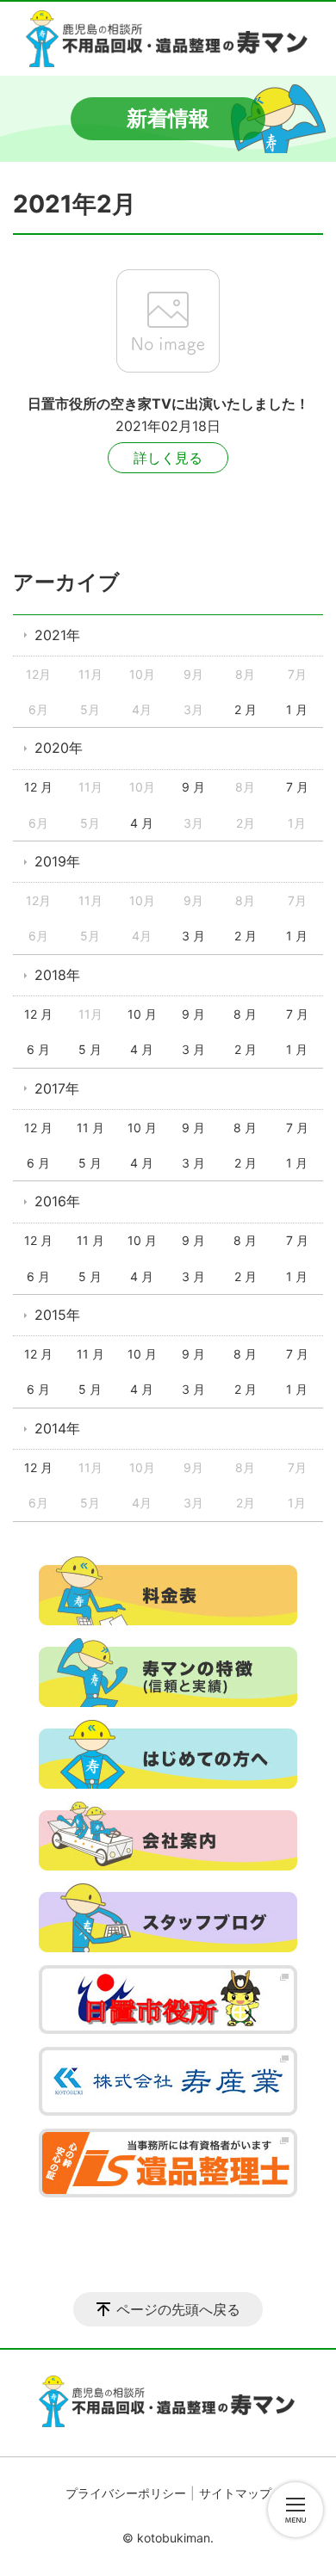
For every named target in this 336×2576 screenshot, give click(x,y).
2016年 (57, 1201)
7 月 (297, 787)
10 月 (142, 1014)
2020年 (59, 748)
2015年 (57, 1315)
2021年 (57, 635)
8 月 (245, 1014)
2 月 (246, 709)
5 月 (90, 1049)
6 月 (38, 1049)
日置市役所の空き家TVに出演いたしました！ (168, 404)
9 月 (193, 787)
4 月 (142, 823)
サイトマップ (235, 2493)
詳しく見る (168, 458)
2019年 (57, 861)
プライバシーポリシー (126, 2493)
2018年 (57, 975)
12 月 (38, 787)
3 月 (193, 936)
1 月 (297, 709)
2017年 (57, 1088)
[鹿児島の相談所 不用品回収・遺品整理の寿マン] (168, 39)
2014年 (57, 1428)
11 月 (90, 1128)
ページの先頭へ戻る (178, 2309)
